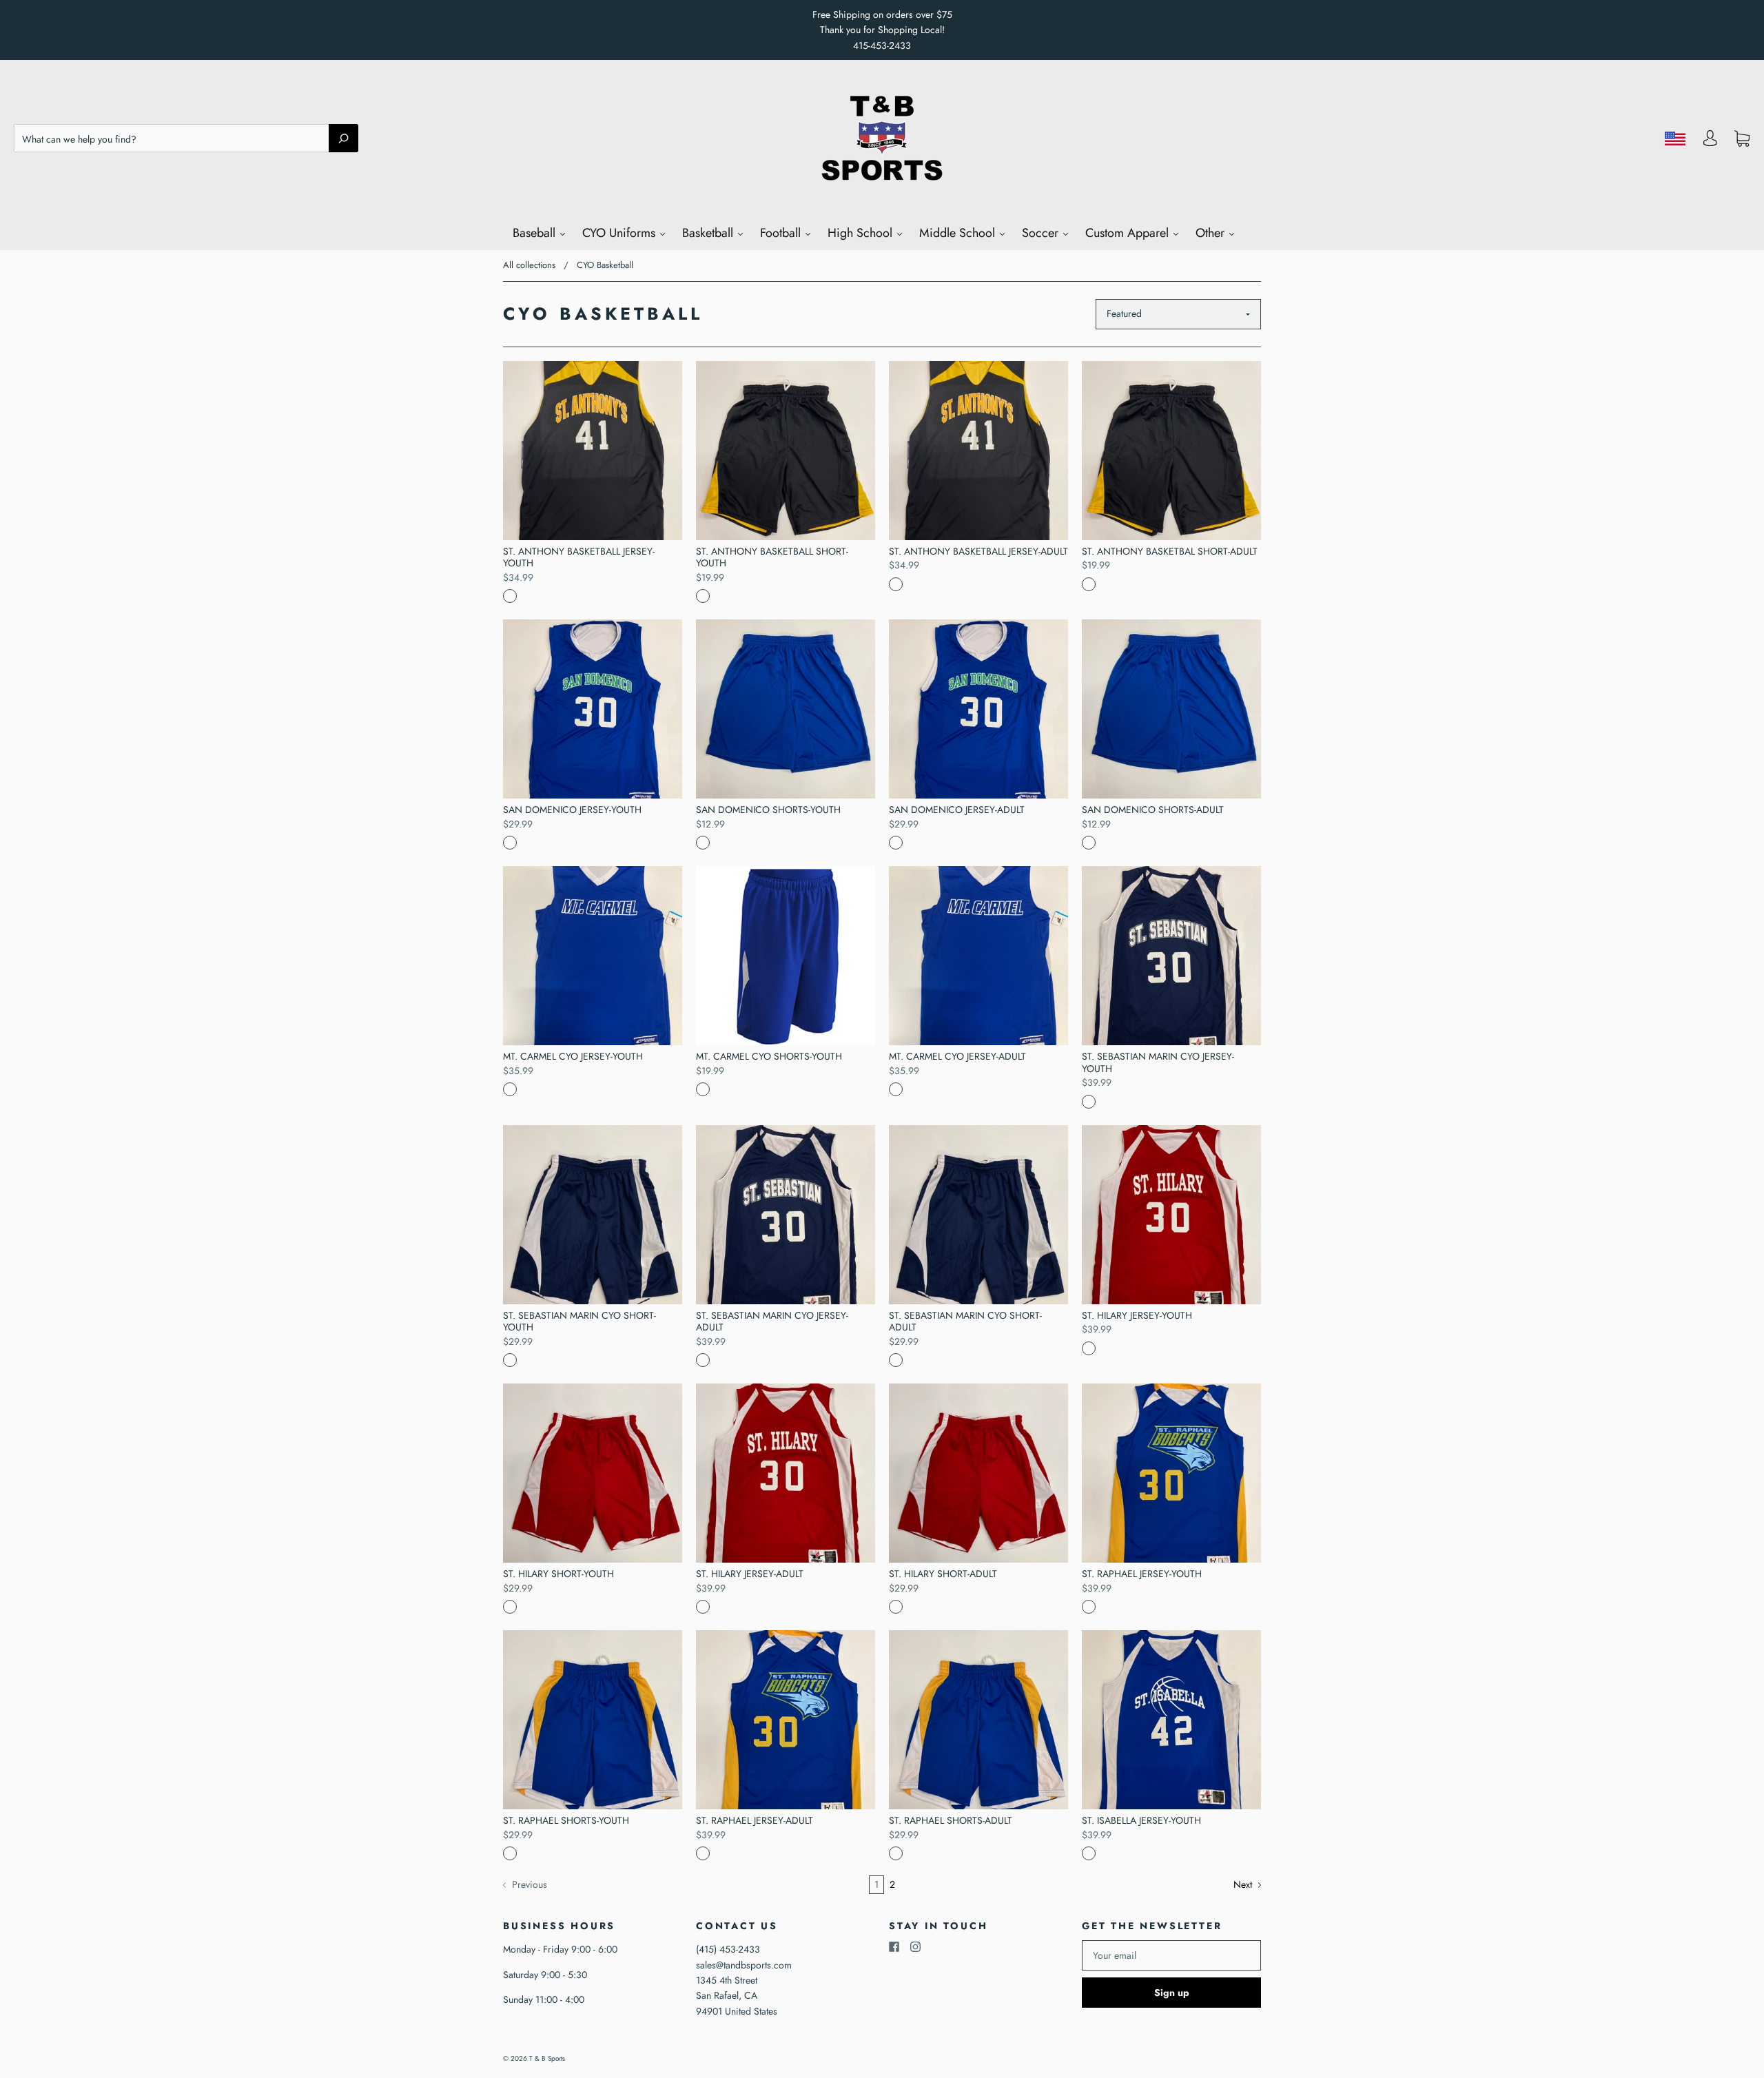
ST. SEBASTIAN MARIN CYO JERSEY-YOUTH (1158, 1062)
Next (1244, 1884)
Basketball (709, 233)
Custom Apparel (1129, 233)
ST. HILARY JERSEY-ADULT (750, 1574)
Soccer (1042, 233)
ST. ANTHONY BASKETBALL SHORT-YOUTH (772, 557)
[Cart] (1742, 138)
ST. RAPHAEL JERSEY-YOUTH (1142, 1574)
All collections (529, 265)
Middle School (959, 233)
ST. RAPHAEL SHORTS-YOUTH (566, 1820)
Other (1212, 233)
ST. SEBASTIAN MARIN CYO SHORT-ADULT (965, 1321)
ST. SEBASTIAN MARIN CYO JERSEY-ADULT (772, 1321)
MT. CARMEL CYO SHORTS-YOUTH (769, 1056)
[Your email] (1171, 1955)
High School (862, 233)
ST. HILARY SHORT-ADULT (943, 1574)
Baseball (536, 233)
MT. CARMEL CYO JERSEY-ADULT (957, 1056)
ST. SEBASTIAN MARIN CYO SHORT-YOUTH (580, 1321)
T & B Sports (547, 2058)
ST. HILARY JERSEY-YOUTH (1137, 1315)
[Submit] (343, 138)
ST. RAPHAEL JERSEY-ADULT (755, 1820)
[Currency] (1675, 138)
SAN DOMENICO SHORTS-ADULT (1153, 810)
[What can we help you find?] (186, 139)
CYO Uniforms (621, 233)
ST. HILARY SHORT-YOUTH (558, 1574)
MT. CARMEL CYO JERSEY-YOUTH (573, 1056)
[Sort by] (1178, 314)
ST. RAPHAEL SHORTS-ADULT (951, 1820)
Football (782, 233)
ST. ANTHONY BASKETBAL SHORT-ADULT (1170, 551)
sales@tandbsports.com (744, 1965)
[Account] (1710, 142)
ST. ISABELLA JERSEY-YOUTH (1141, 1820)
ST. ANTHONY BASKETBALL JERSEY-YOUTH (579, 557)
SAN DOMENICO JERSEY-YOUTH (572, 810)
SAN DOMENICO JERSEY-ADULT (957, 810)
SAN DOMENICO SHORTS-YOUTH (768, 810)
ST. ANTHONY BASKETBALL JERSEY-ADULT (978, 551)
